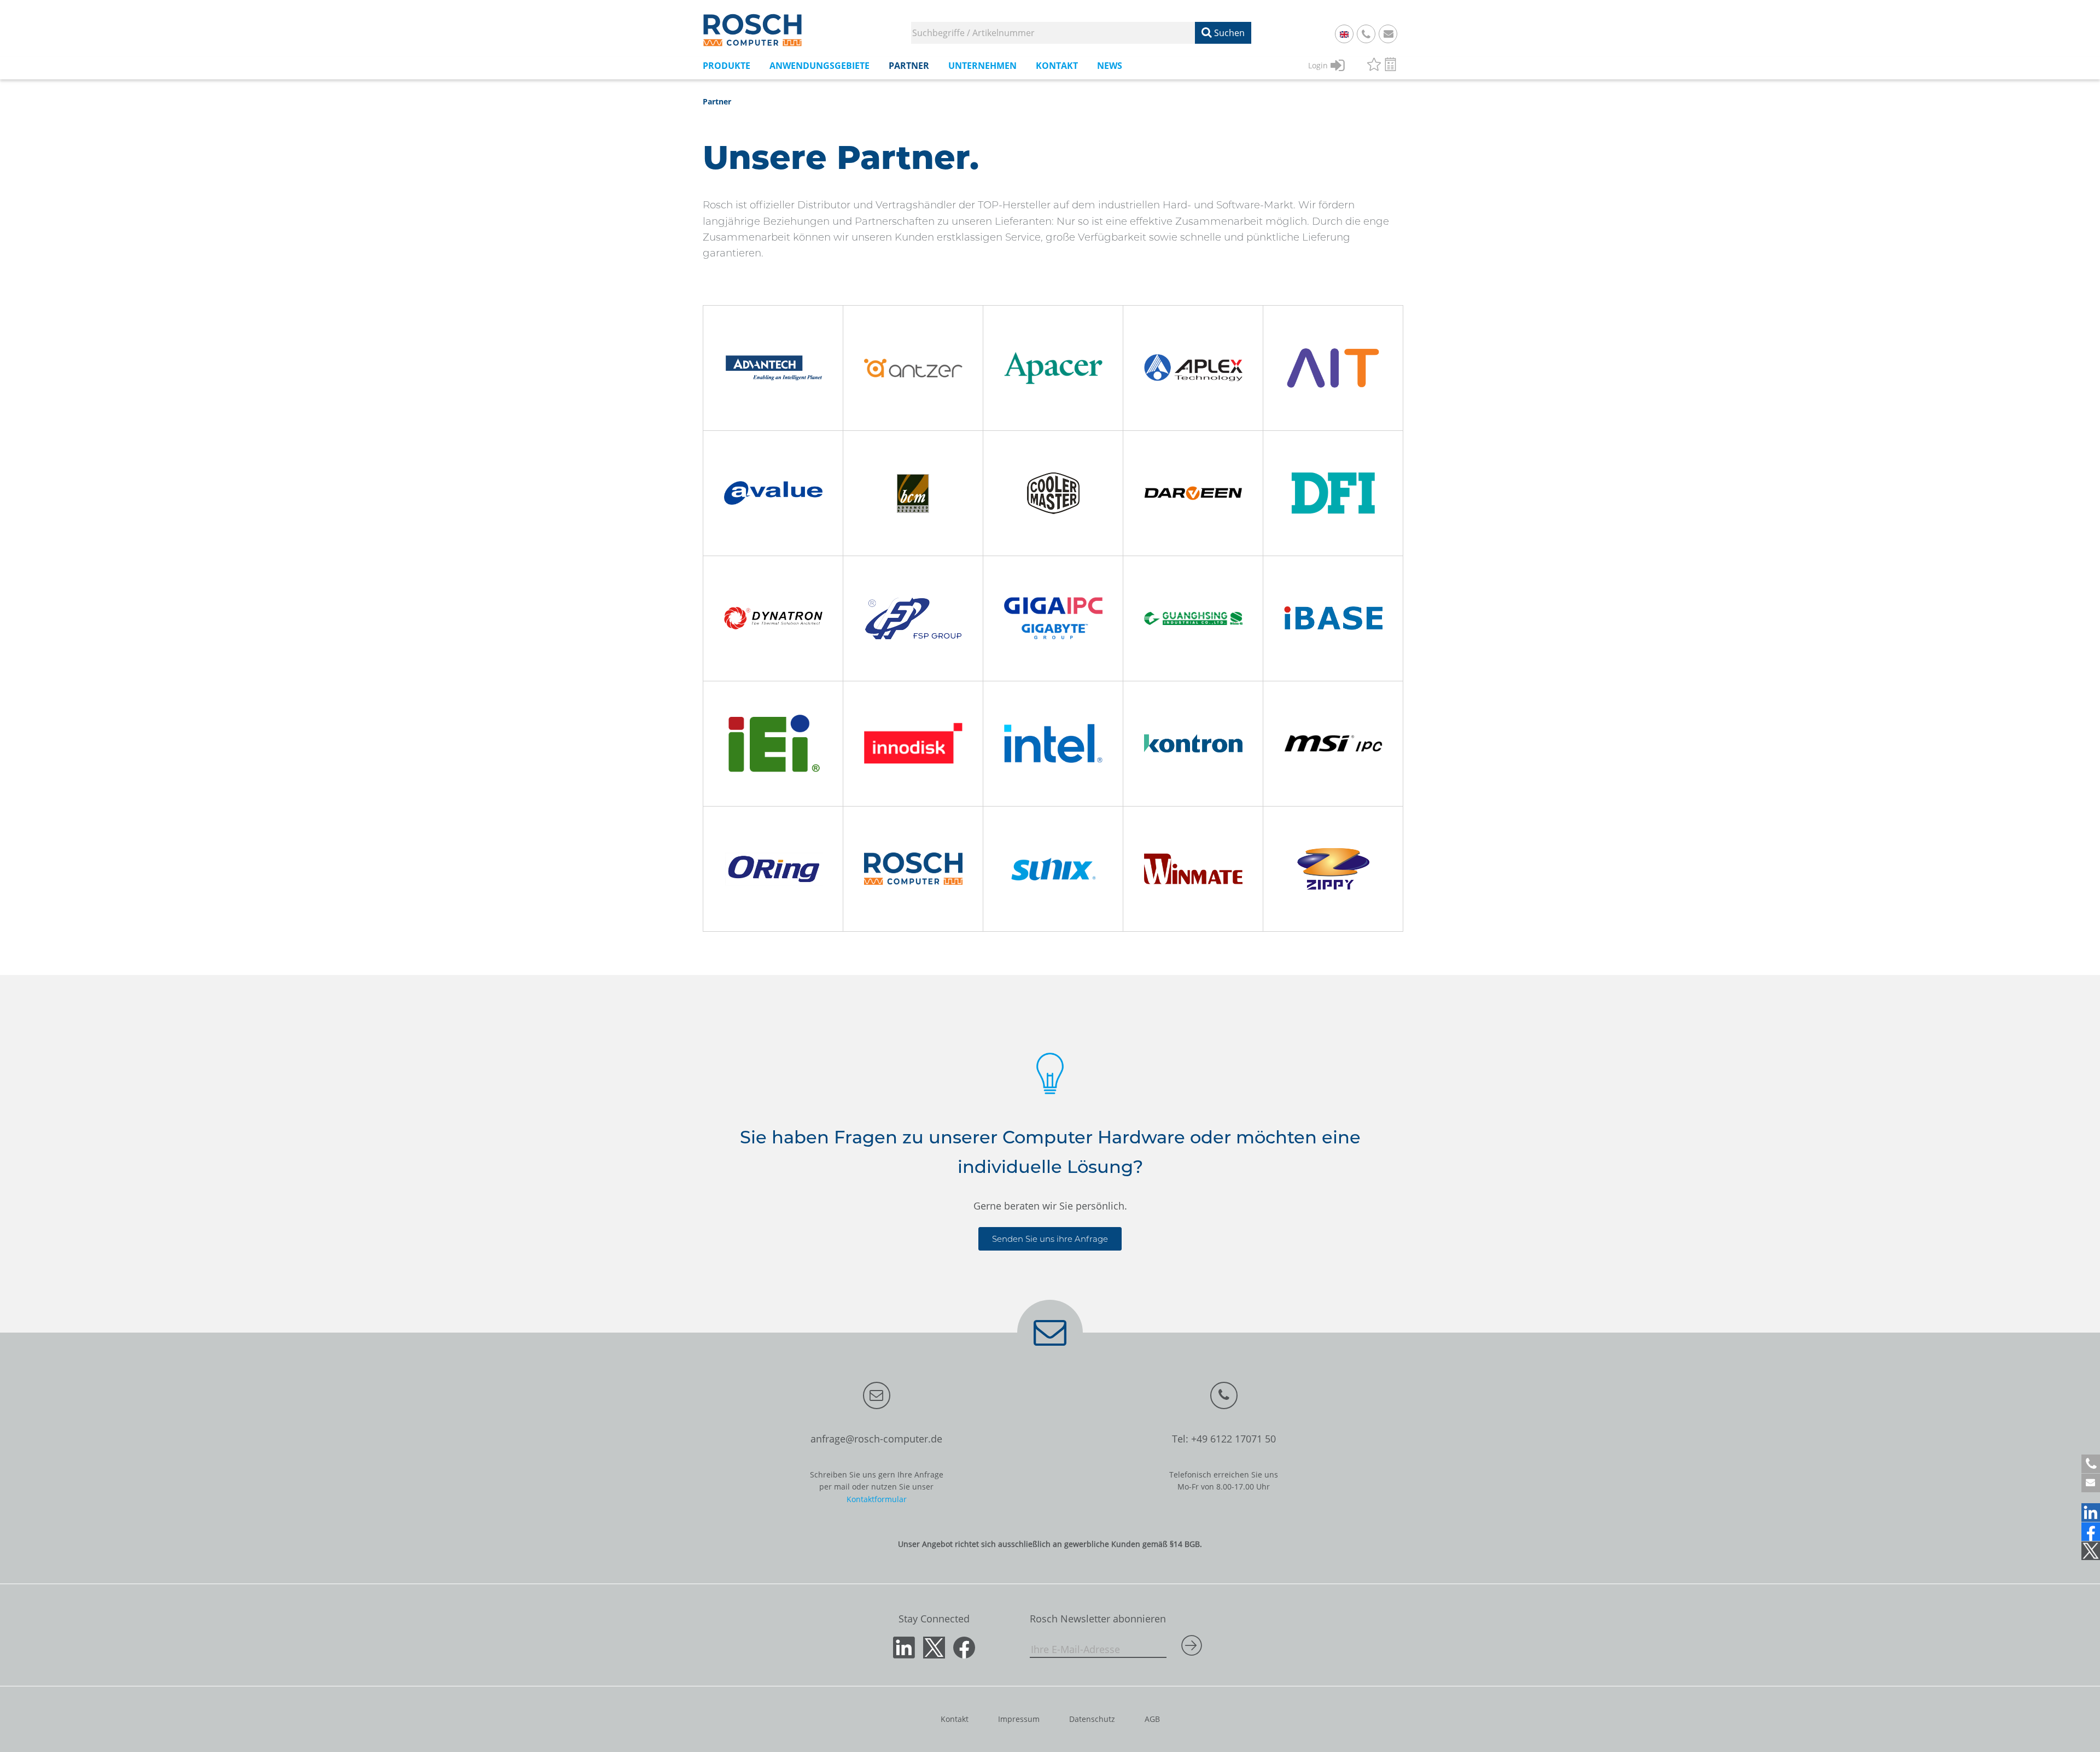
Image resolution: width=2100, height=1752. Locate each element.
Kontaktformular (877, 1499)
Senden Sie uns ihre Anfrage (1050, 1239)
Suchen (1228, 33)
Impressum (1019, 1719)
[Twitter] (2091, 1551)
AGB (1152, 1719)
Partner (717, 101)
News (1110, 66)
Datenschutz (1092, 1719)
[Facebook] (2091, 1532)
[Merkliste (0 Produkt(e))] (1374, 66)
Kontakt (955, 1719)
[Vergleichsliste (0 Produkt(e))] (1390, 66)
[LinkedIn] (2091, 1512)
